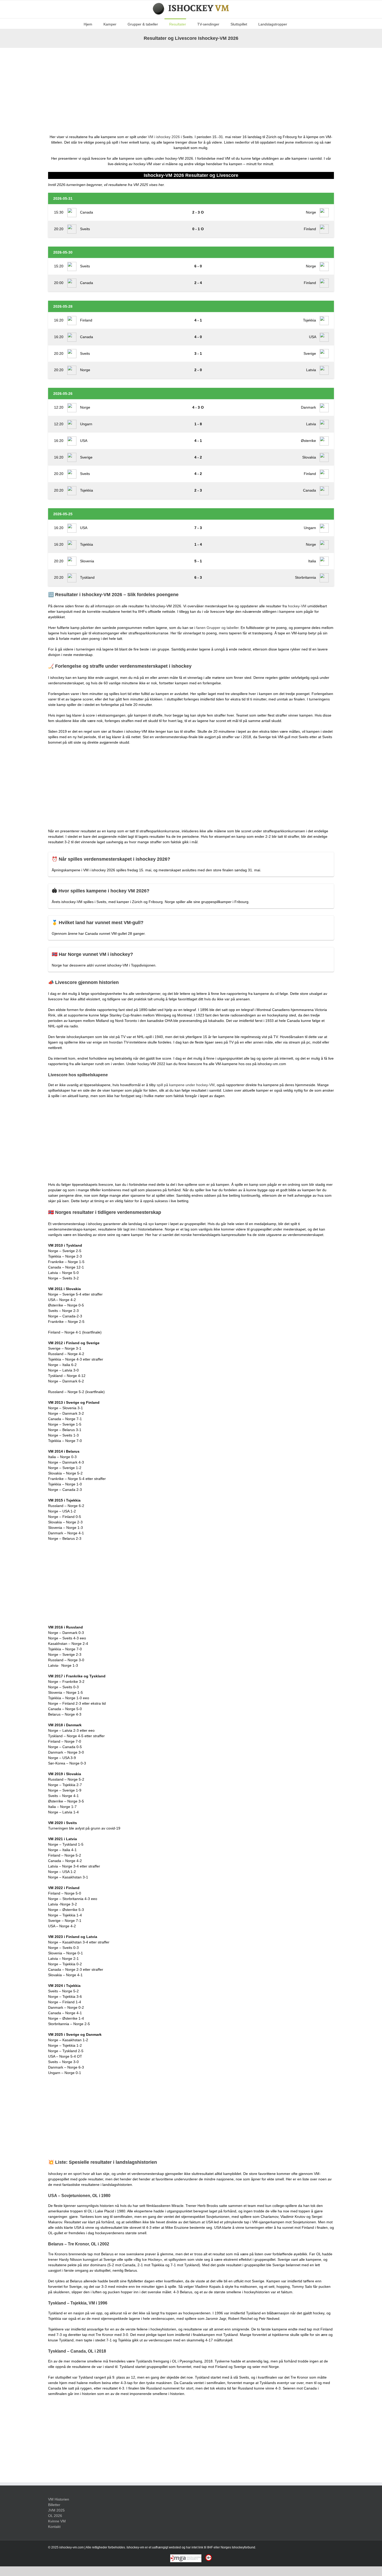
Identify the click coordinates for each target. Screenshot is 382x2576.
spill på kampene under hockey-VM (186, 1085)
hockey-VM (297, 606)
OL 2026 (55, 2516)
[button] (295, 24)
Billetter (54, 2505)
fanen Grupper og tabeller (217, 628)
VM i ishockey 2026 (164, 137)
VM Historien (59, 2499)
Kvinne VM (57, 2521)
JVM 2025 (56, 2510)
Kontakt (54, 2527)
